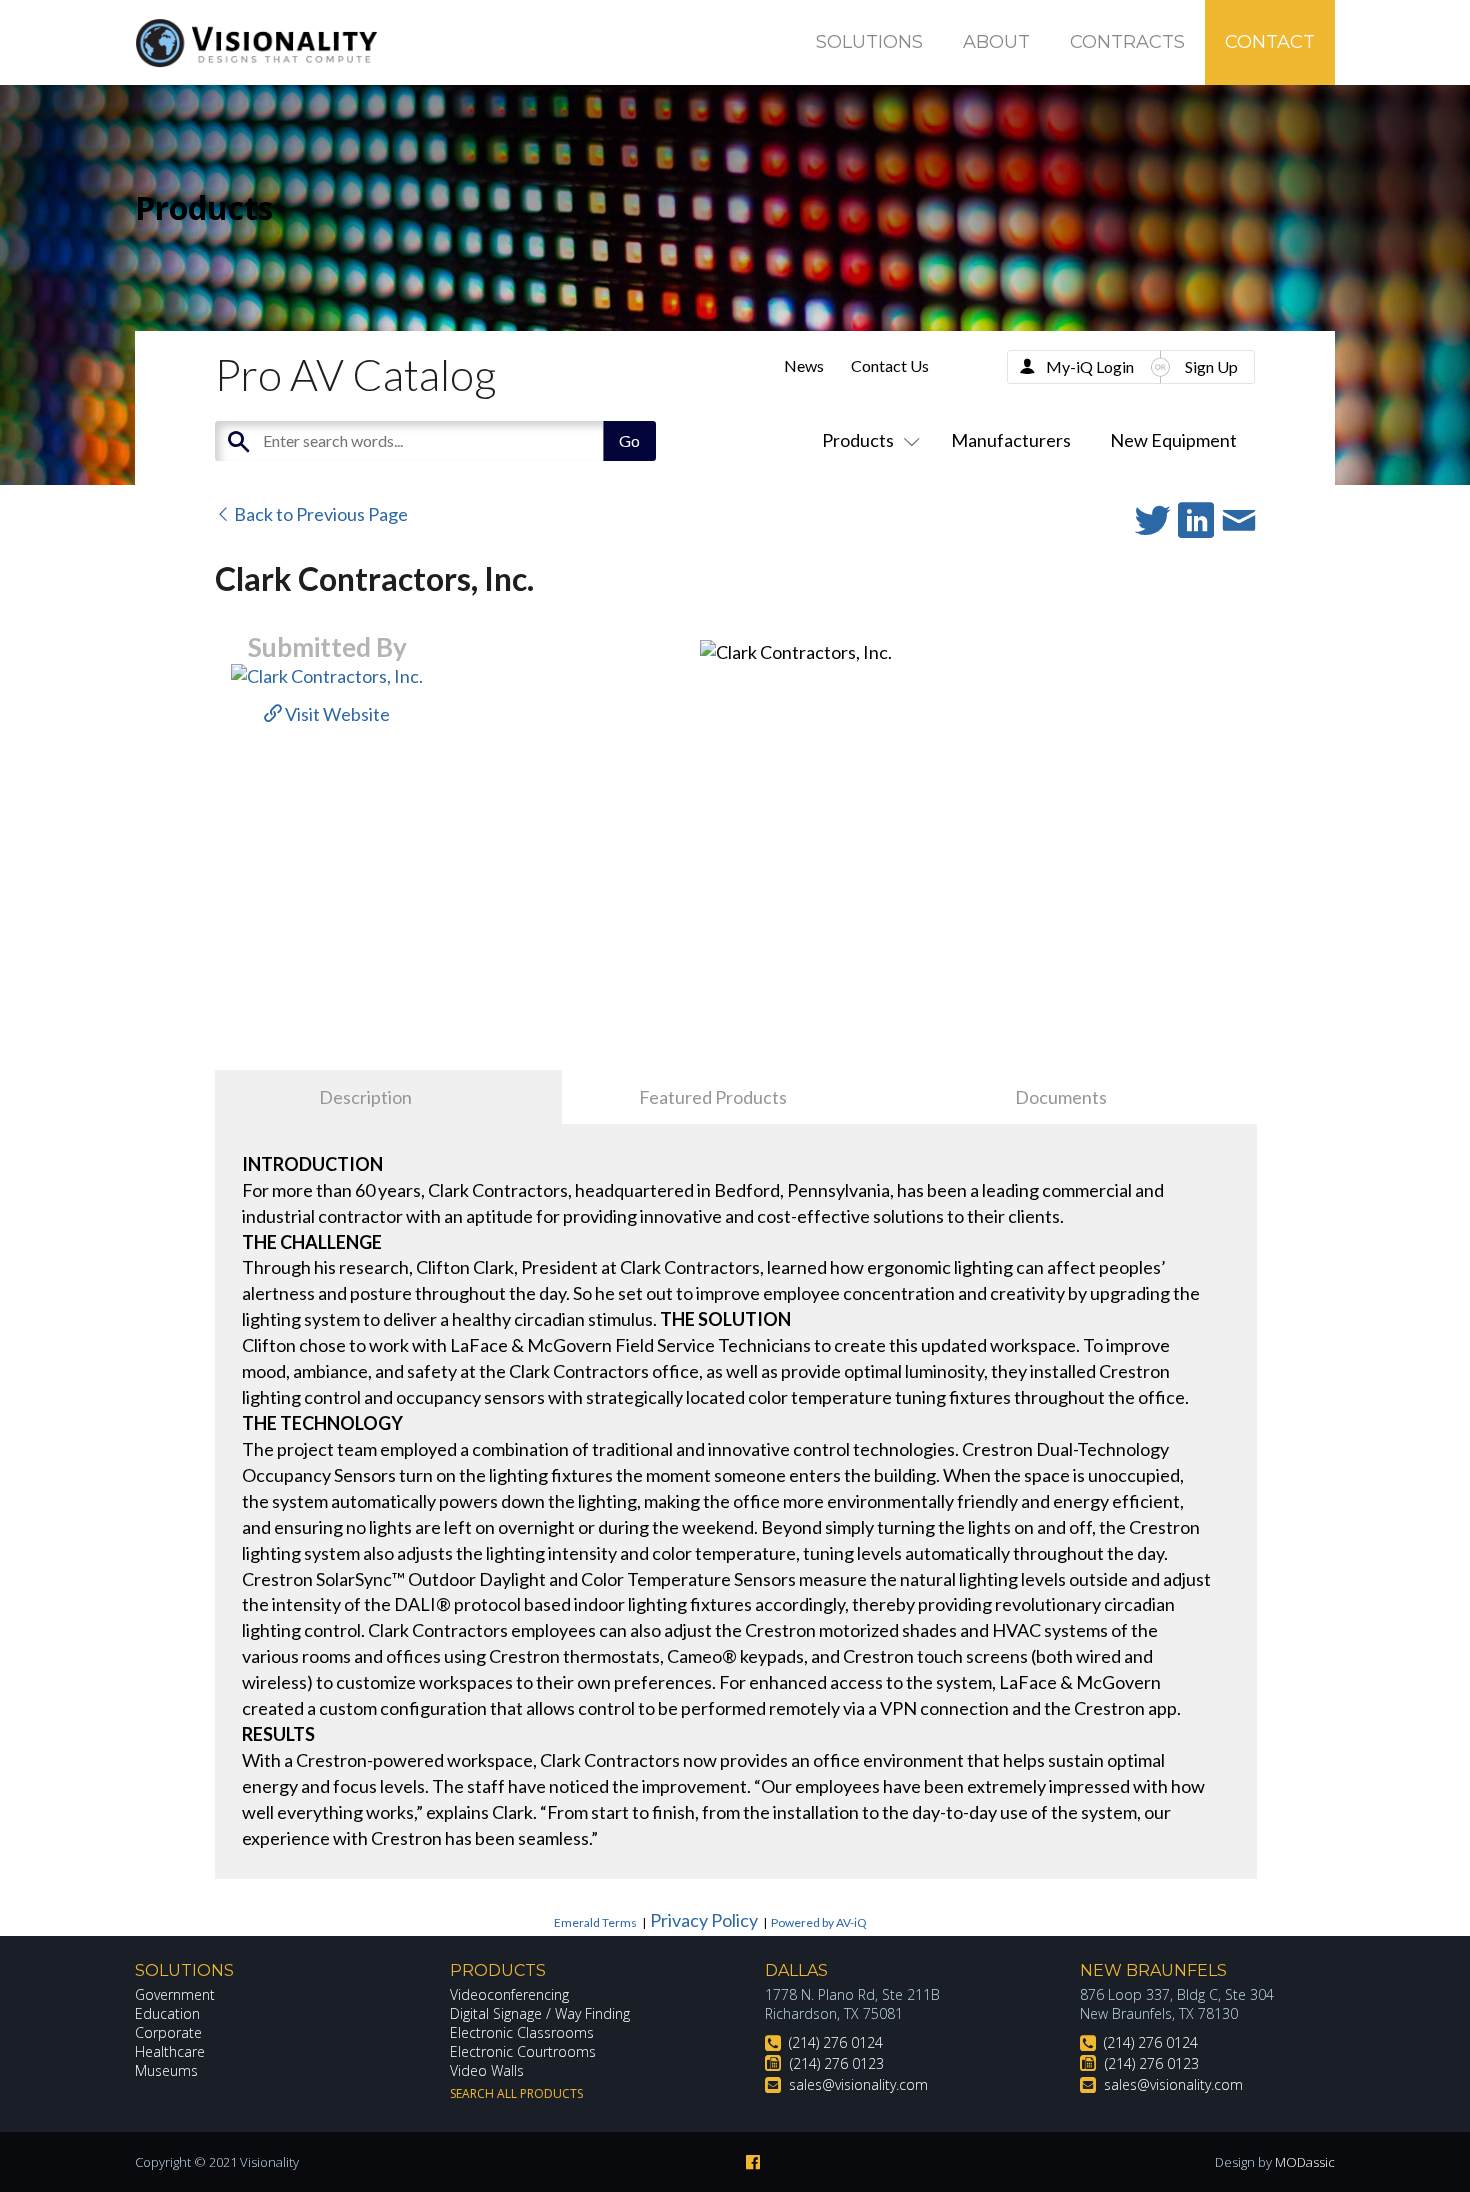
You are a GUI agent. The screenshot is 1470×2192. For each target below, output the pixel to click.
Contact (1270, 42)
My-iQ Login (1090, 366)
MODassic (1305, 2162)
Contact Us (890, 365)
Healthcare (170, 2051)
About (996, 42)
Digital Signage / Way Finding (540, 2013)
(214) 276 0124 (836, 2042)
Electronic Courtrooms (523, 2051)
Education (167, 2013)
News (804, 365)
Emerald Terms (595, 1922)
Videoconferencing (509, 1994)
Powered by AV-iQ (819, 1922)
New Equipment (1173, 440)
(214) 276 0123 (837, 2063)
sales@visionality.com (858, 2084)
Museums (166, 2070)
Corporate (168, 2032)
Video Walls (487, 2070)
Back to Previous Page (319, 514)
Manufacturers (1011, 440)
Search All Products (516, 2093)
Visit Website (336, 714)
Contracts (1127, 42)
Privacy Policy (704, 1920)
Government (175, 1994)
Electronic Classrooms (522, 2032)
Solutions (869, 42)
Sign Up (1211, 366)
